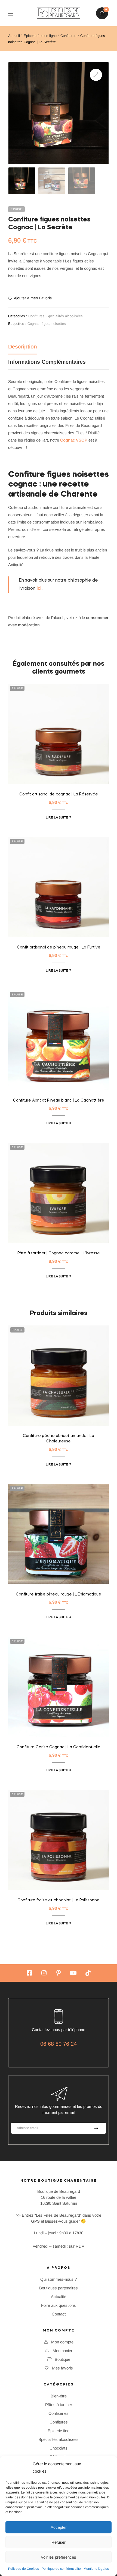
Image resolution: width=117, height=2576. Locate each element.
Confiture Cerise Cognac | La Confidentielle (59, 1747)
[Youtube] (73, 1973)
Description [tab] (23, 347)
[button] (96, 75)
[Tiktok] (88, 1973)
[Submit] (96, 2128)
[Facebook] (29, 1973)
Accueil (14, 36)
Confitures (68, 36)
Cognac (33, 324)
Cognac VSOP (74, 440)
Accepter (59, 2527)
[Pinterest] (59, 1973)
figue (45, 324)
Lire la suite (57, 817)
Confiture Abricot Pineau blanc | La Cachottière (59, 1100)
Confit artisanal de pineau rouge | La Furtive (59, 947)
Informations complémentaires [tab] (47, 362)
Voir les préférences (59, 2557)
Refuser (59, 2542)
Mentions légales (96, 2569)
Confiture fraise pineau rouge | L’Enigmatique (59, 1594)
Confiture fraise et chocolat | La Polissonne (59, 1900)
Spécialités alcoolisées (65, 316)
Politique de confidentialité (61, 2569)
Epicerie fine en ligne (40, 36)
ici (39, 589)
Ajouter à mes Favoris (33, 298)
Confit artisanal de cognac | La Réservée (59, 794)
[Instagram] (44, 1973)
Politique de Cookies (24, 2569)
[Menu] (15, 13)
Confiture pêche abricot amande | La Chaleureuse (59, 1439)
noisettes (59, 324)
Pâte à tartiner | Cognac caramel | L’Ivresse (59, 1253)
